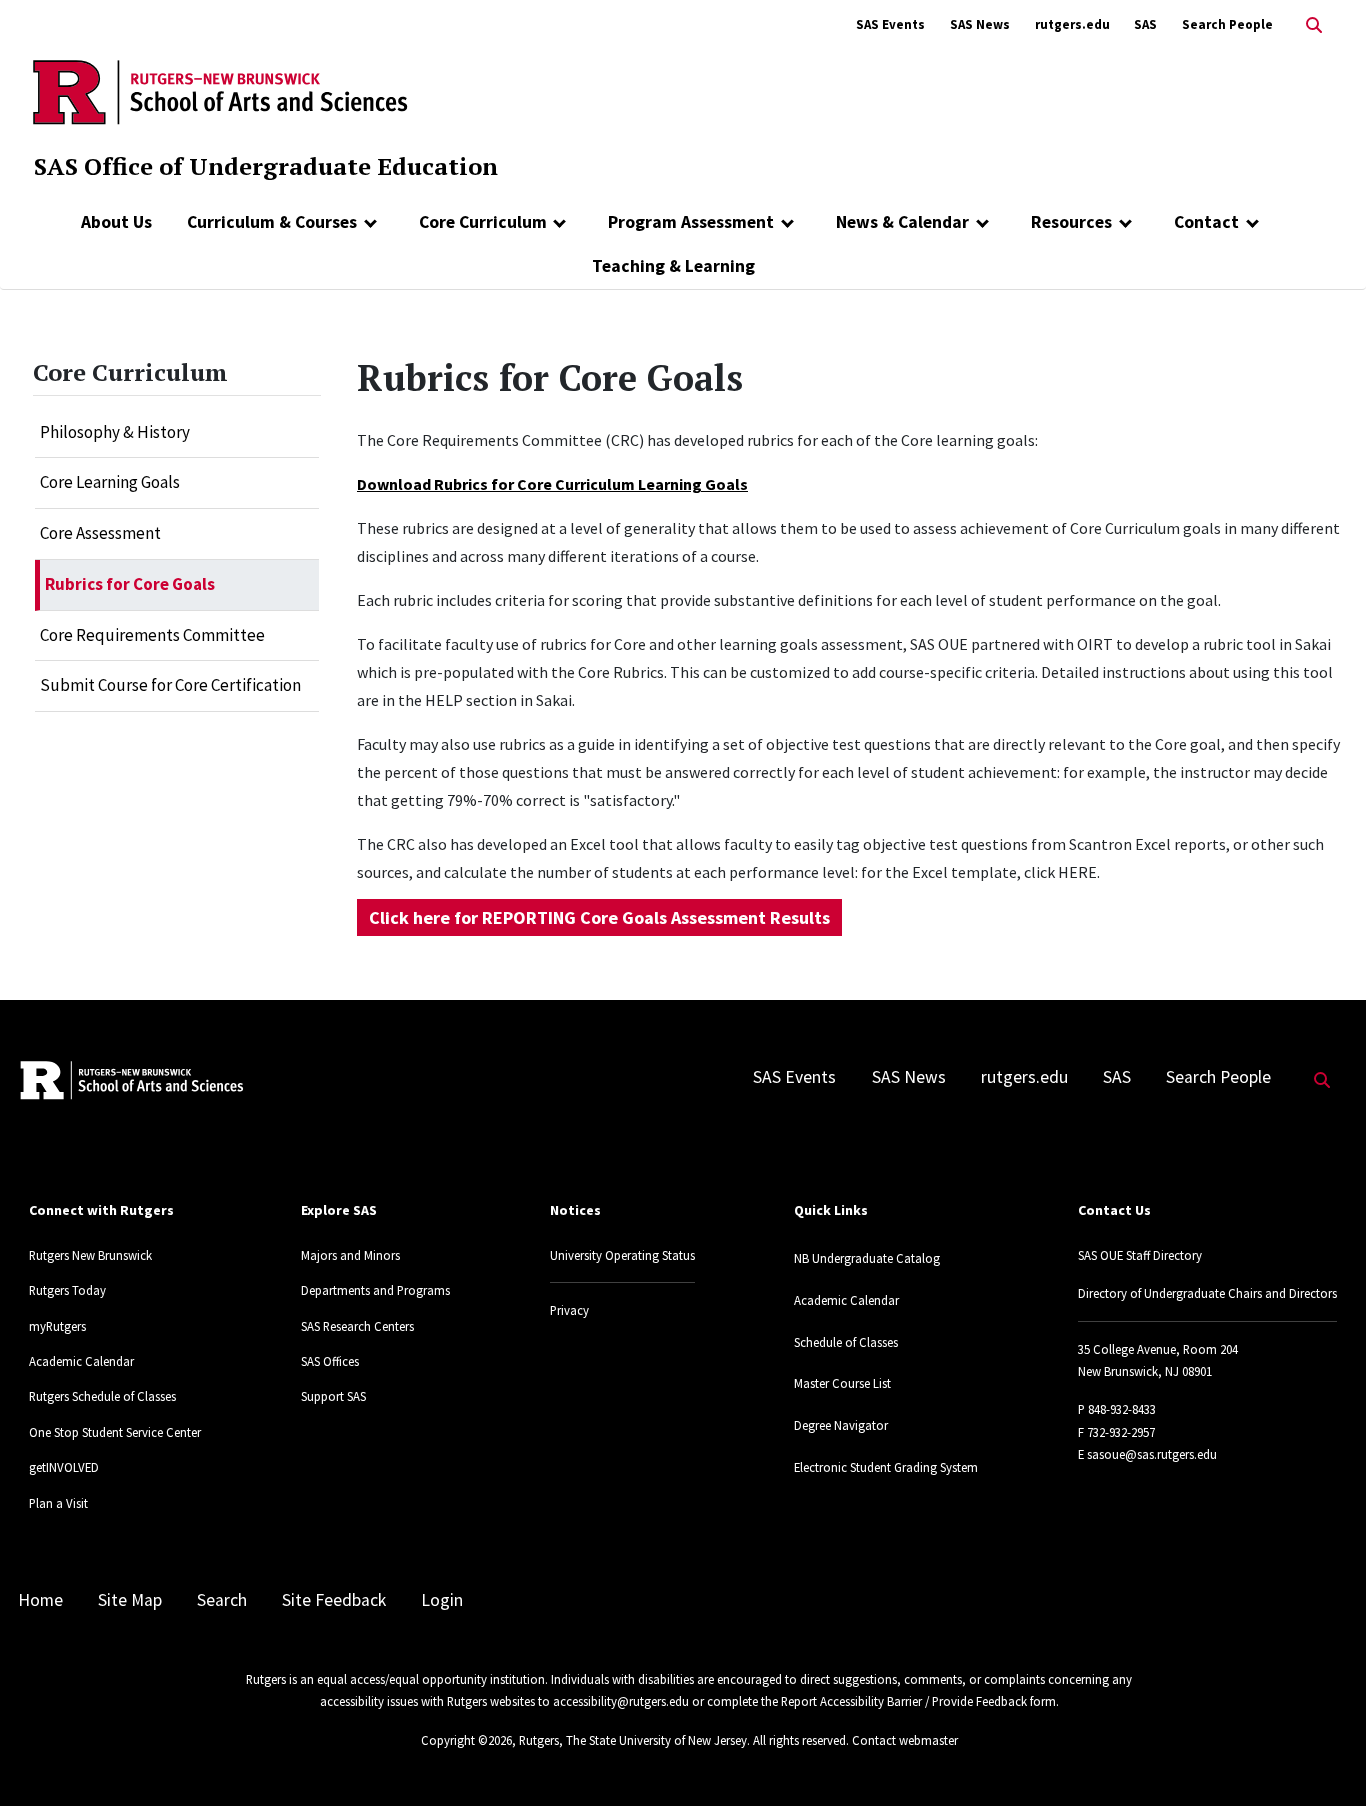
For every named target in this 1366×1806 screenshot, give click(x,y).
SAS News (980, 24)
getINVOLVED (64, 1467)
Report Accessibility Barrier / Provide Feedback (904, 1701)
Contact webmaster (905, 1740)
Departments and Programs (375, 1290)
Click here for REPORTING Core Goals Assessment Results (599, 917)
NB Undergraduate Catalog (867, 1258)
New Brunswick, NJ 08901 (1145, 1371)
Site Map (130, 1600)
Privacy (569, 1310)
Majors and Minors (350, 1255)
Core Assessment (100, 533)
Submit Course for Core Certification (170, 685)
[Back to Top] (1322, 1757)
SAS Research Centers (357, 1326)
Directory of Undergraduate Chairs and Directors (1207, 1293)
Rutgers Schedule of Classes (102, 1396)
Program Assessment (691, 222)
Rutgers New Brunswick (90, 1255)
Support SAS (333, 1396)
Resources (1071, 222)
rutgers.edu (1072, 24)
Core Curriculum (483, 222)
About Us (116, 222)
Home (40, 1600)
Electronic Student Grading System (886, 1467)
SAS (1145, 24)
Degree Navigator (841, 1425)
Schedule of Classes (846, 1342)
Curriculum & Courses (272, 222)
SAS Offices (330, 1361)
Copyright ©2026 (466, 1740)
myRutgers (57, 1326)
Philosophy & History (115, 432)
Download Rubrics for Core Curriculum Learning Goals (552, 484)
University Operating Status (622, 1255)
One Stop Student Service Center (115, 1432)
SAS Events (890, 24)
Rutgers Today (67, 1290)
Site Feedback (334, 1600)
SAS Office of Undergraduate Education (266, 166)
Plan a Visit (58, 1503)
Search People (1227, 24)
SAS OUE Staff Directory (1140, 1255)
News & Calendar (902, 222)
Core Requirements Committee (152, 635)
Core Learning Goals (110, 482)
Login (442, 1600)
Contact (1206, 222)
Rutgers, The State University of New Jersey (633, 1740)
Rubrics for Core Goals (130, 584)
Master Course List (842, 1383)
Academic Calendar (81, 1361)
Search (222, 1600)
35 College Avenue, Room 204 (1158, 1349)
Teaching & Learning (673, 266)
